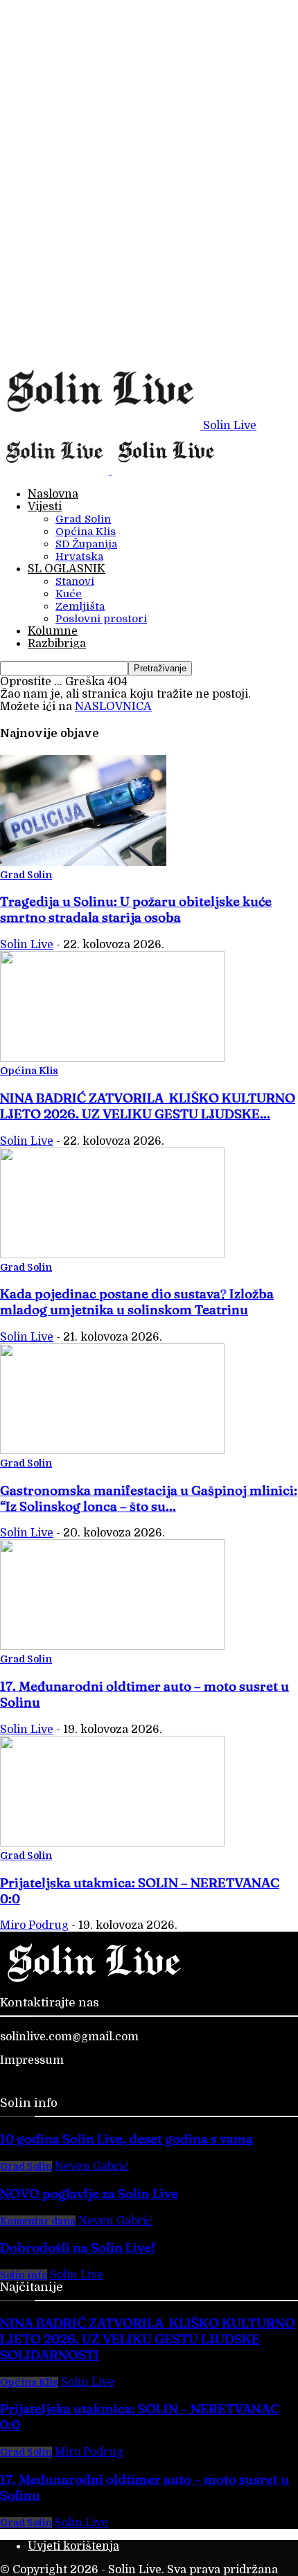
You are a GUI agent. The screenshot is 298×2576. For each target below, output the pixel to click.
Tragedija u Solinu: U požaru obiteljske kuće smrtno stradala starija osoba (136, 909)
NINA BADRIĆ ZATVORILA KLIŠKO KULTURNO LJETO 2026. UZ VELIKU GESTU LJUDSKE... (148, 1106)
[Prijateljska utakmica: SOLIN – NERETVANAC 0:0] (112, 1843)
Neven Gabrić (92, 2166)
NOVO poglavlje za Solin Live (89, 2194)
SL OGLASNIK (67, 569)
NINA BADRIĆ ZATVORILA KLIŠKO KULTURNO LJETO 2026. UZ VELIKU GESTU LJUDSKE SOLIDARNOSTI (148, 2339)
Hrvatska (79, 556)
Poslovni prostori (101, 619)
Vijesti (45, 507)
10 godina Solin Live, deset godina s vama (126, 2139)
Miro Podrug (34, 1925)
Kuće (69, 594)
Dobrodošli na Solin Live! (78, 2248)
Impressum (32, 2060)
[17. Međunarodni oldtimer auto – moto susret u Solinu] (112, 1647)
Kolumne (53, 631)
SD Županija (86, 544)
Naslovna (53, 494)
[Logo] (56, 471)
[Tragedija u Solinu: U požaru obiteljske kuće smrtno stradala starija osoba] (83, 862)
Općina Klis (86, 532)
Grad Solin (83, 519)
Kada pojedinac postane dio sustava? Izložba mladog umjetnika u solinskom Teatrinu (137, 1302)
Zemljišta (80, 606)
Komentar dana (38, 2221)
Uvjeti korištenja (73, 2546)
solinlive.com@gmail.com (69, 2037)
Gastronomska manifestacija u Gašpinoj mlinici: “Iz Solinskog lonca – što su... (149, 1498)
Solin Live (27, 945)
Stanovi (75, 581)
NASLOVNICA (113, 707)
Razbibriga (57, 644)
